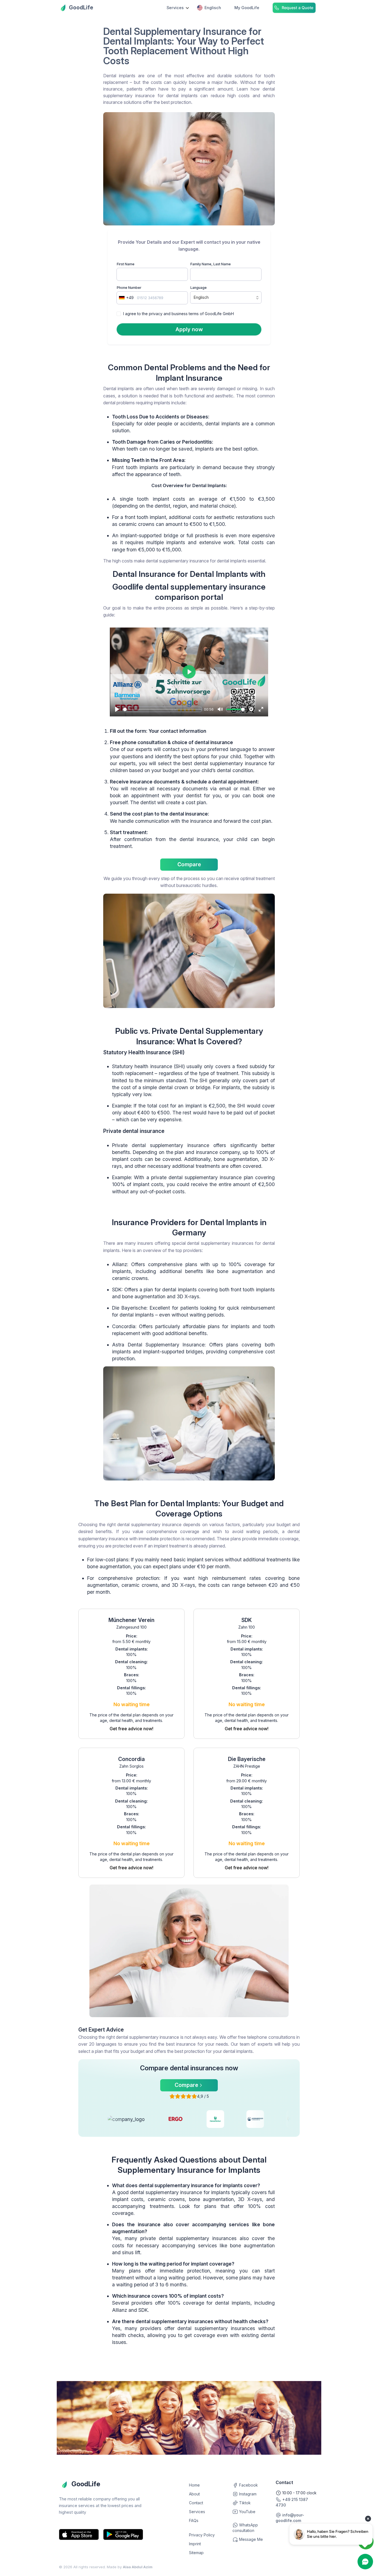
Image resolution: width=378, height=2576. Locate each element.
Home (194, 2485)
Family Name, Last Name (211, 264)
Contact (196, 2503)
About (194, 2494)
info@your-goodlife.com (290, 2518)
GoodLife (81, 7)
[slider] (162, 709)
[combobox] (126, 298)
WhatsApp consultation (245, 2528)
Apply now (189, 329)
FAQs (194, 2520)
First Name (126, 264)
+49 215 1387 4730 (292, 2502)
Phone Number (129, 288)
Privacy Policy (202, 2535)
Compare (189, 864)
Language (199, 288)
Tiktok (244, 2503)
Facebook (248, 2485)
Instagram (247, 2494)
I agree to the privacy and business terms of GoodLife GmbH (178, 314)
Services (197, 2512)
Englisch (213, 8)
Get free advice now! (131, 1729)
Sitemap (196, 2553)
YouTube (247, 2512)
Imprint (195, 2544)
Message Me (250, 2539)
